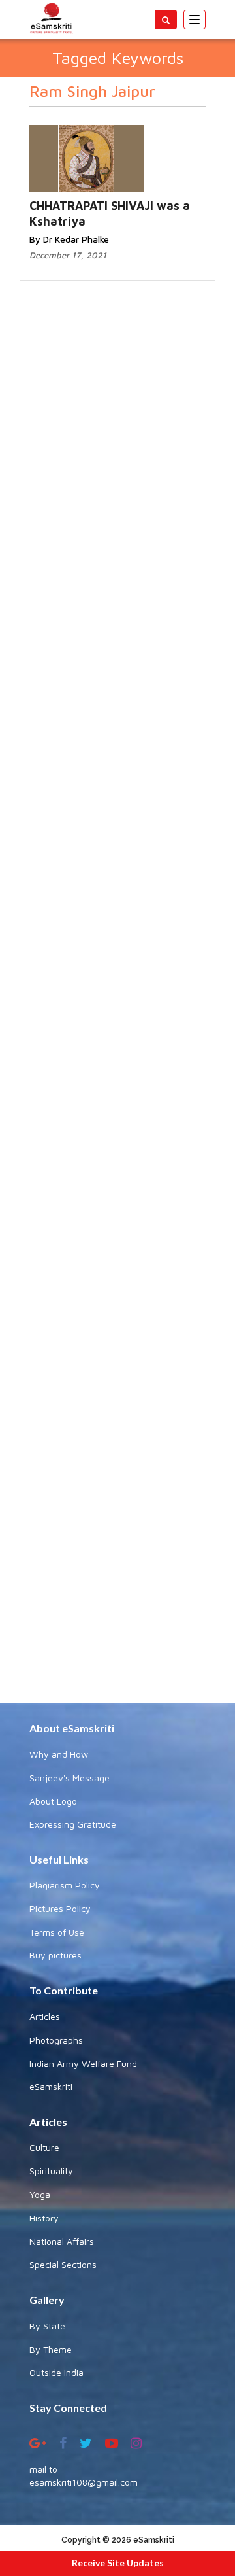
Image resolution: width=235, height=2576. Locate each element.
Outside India (56, 2372)
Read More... (138, 146)
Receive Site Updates (118, 2563)
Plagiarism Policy (65, 1885)
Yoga (40, 2194)
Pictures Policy (60, 1908)
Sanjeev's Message (70, 1778)
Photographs (56, 2040)
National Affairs (62, 2241)
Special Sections (63, 2264)
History (44, 2218)
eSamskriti (51, 2086)
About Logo (53, 1801)
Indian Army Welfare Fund (83, 2063)
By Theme (51, 2349)
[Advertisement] (117, 1230)
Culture (44, 2147)
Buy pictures (55, 1955)
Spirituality (51, 2171)
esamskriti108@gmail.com (84, 2482)
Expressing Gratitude (73, 1824)
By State (47, 2326)
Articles (45, 2016)
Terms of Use (57, 1932)
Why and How (59, 1754)
